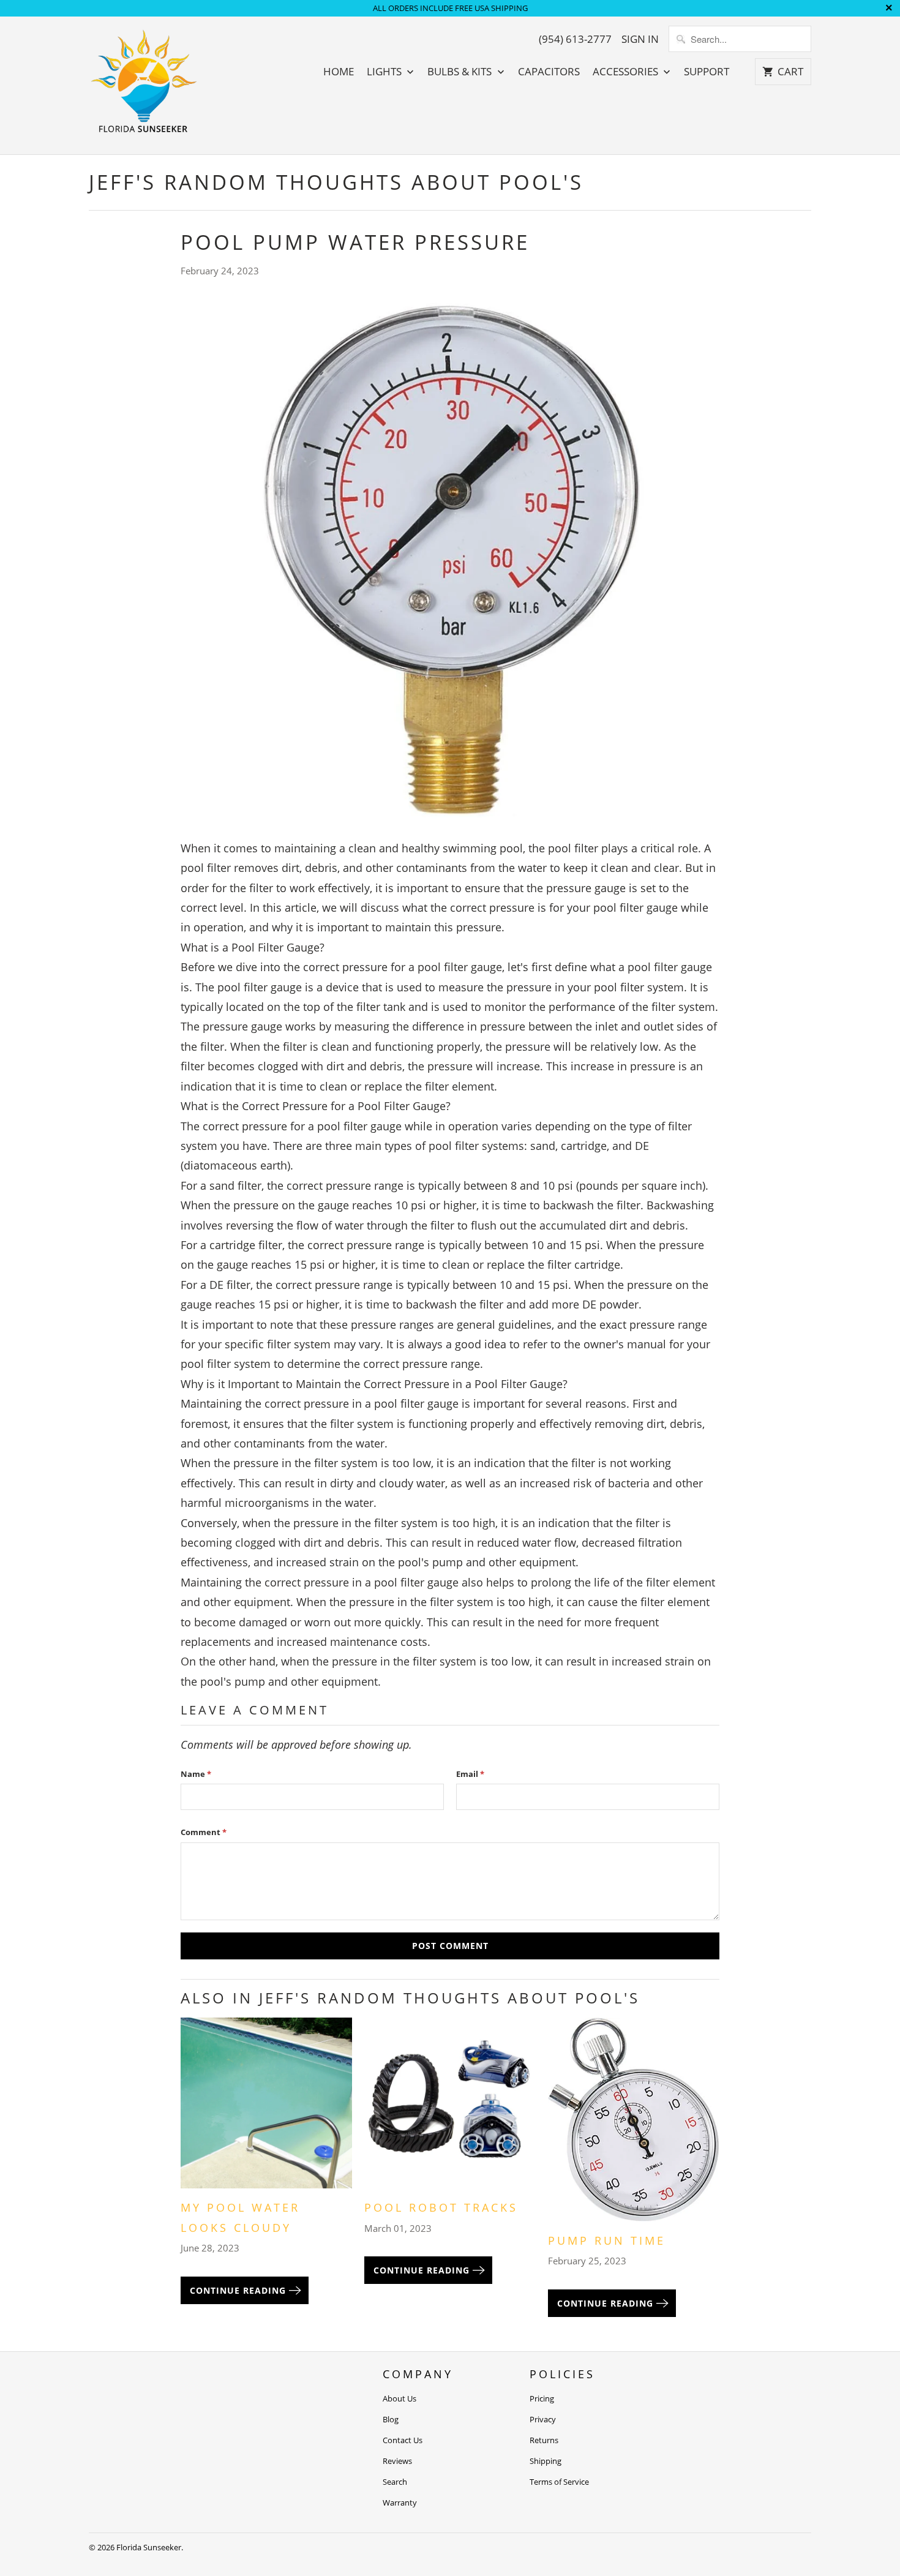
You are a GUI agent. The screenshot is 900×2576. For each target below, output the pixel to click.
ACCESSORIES (627, 72)
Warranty (400, 2503)
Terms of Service (559, 2482)
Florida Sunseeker (149, 2547)
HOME (339, 72)
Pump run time (607, 2240)
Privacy (543, 2419)
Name (196, 1774)
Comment (204, 1832)
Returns (544, 2440)
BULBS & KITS (461, 72)
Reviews (397, 2461)
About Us (399, 2398)
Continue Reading (239, 2290)
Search (395, 2482)
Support (707, 72)
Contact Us (403, 2440)
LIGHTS (385, 72)
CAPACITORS (549, 72)
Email (470, 1774)
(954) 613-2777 (575, 39)
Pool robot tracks (441, 2207)
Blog (391, 2419)
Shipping (546, 2461)
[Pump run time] (634, 2124)
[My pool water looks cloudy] (266, 2108)
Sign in (640, 39)
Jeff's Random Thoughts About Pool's (336, 182)
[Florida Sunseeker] (144, 85)
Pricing (542, 2398)
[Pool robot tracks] (450, 2108)
